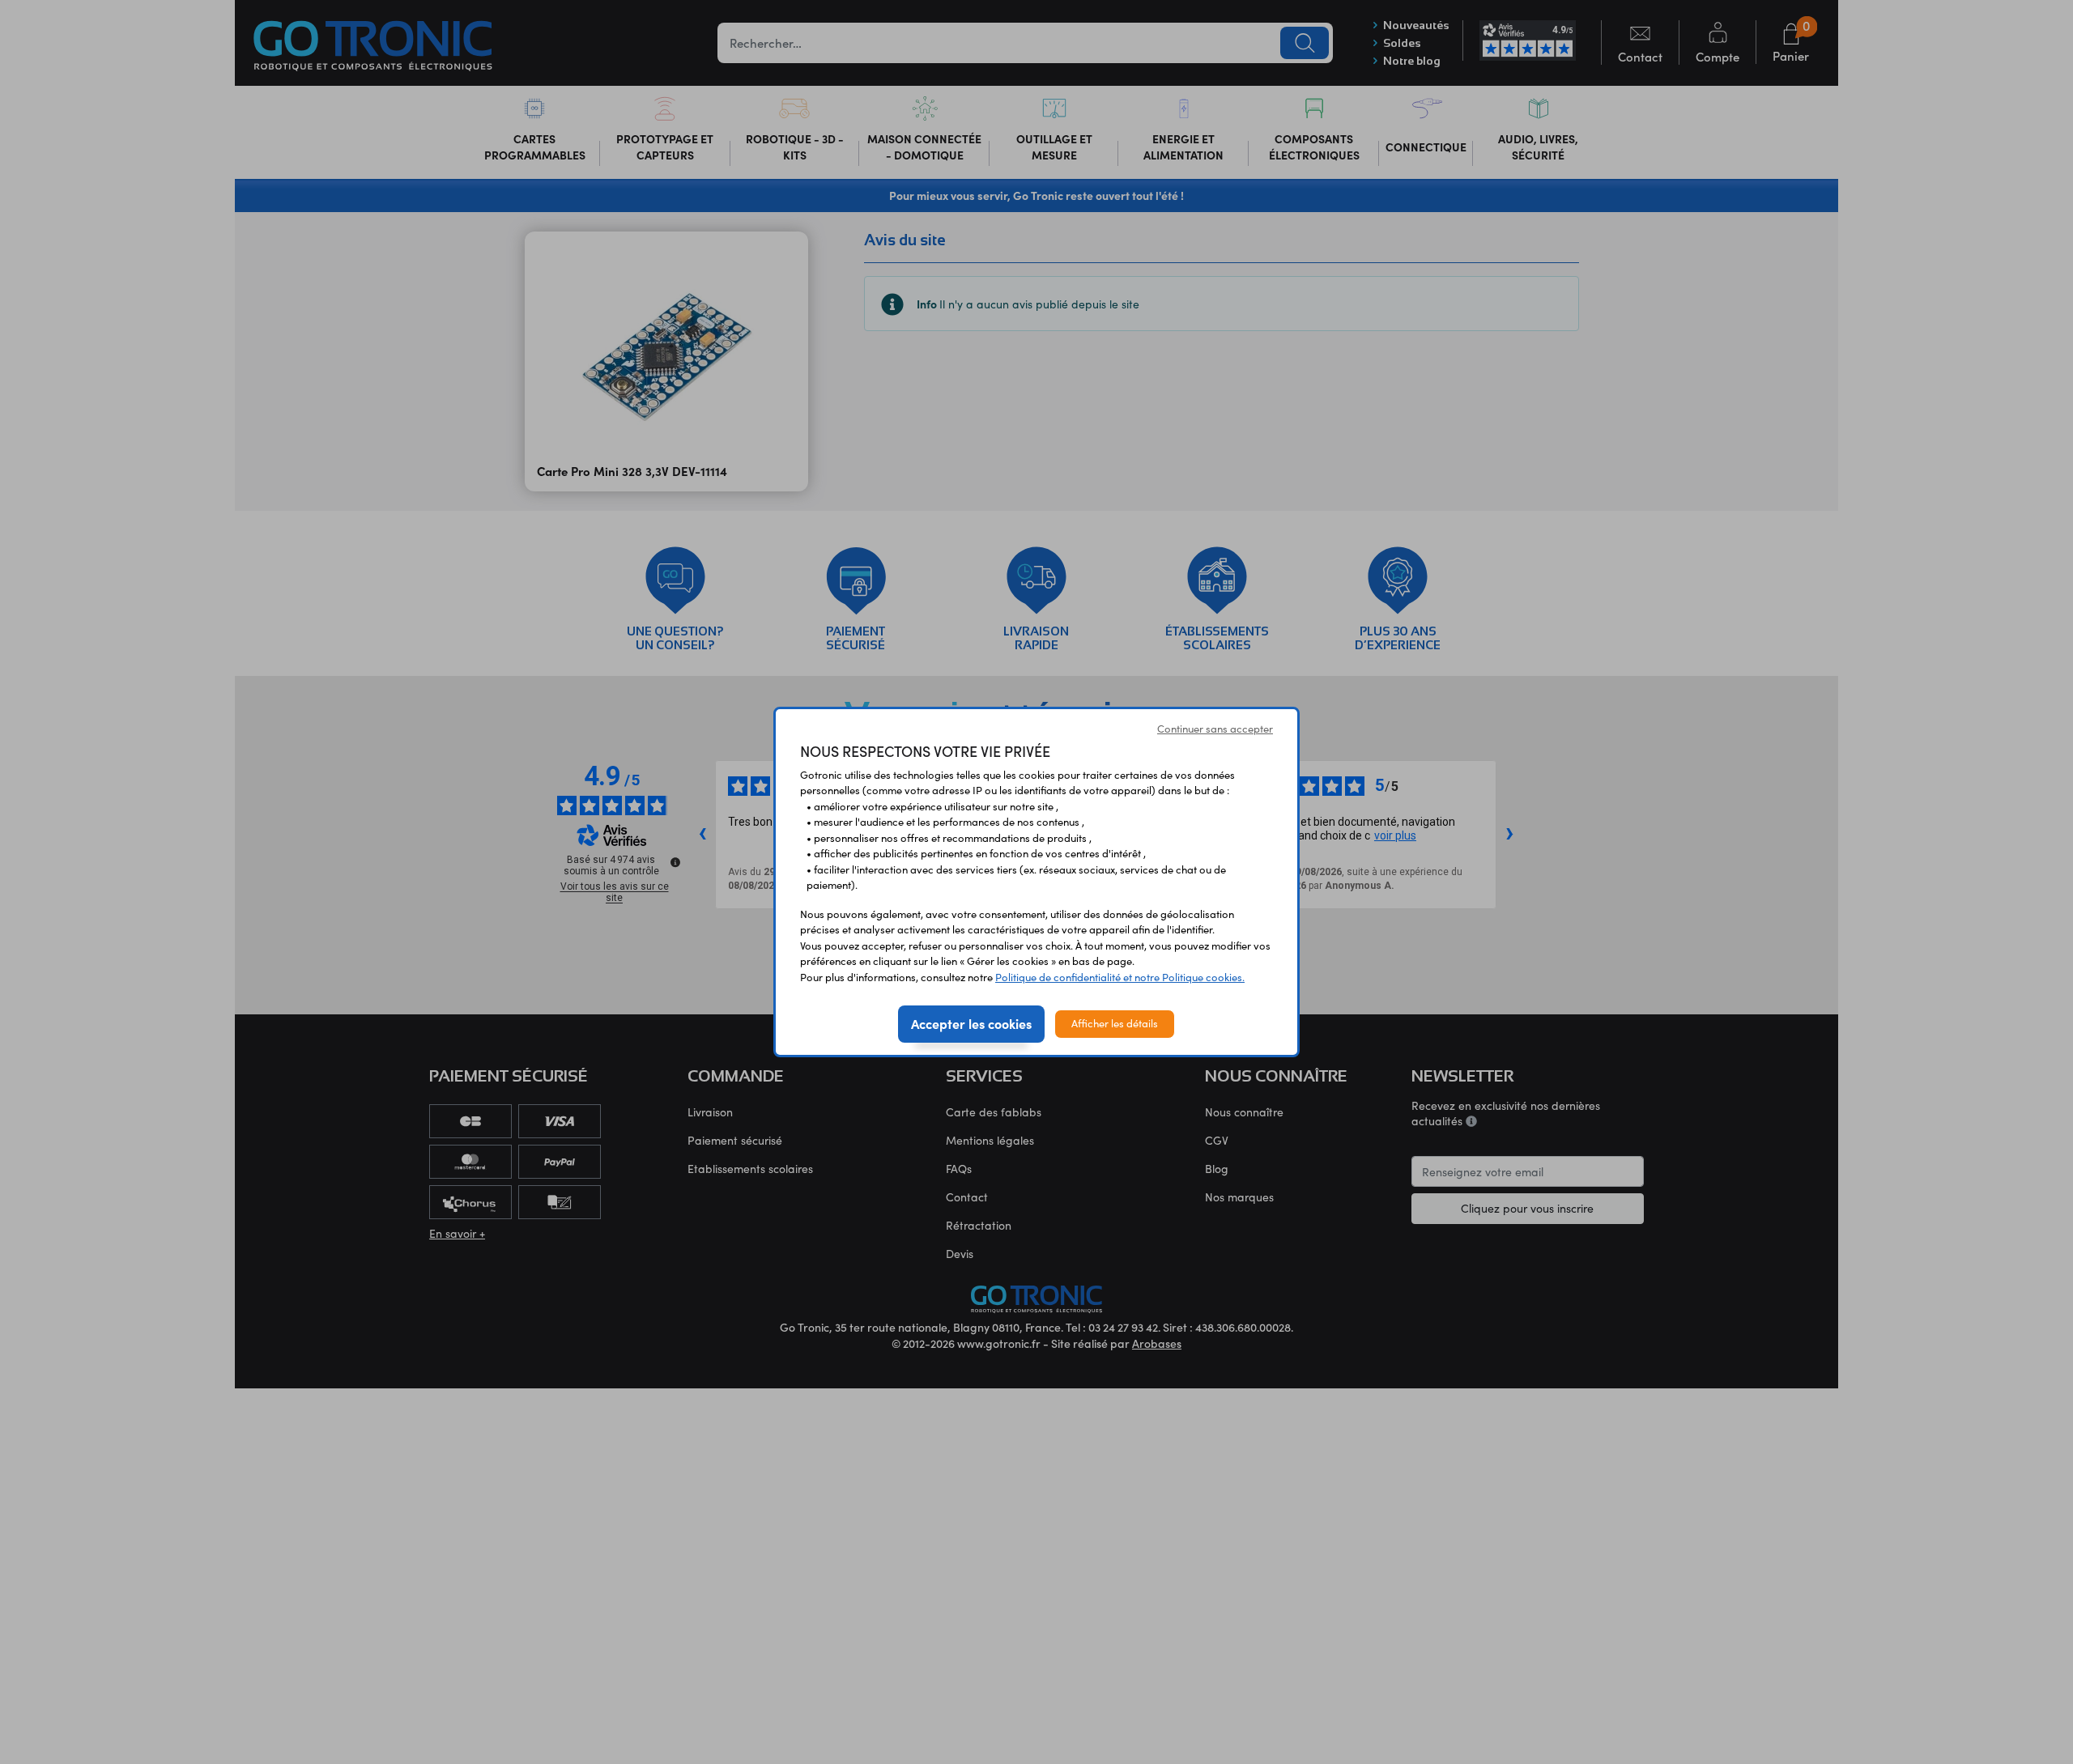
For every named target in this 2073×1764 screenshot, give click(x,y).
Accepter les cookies (971, 1023)
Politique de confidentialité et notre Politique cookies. (1120, 977)
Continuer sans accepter (1215, 729)
